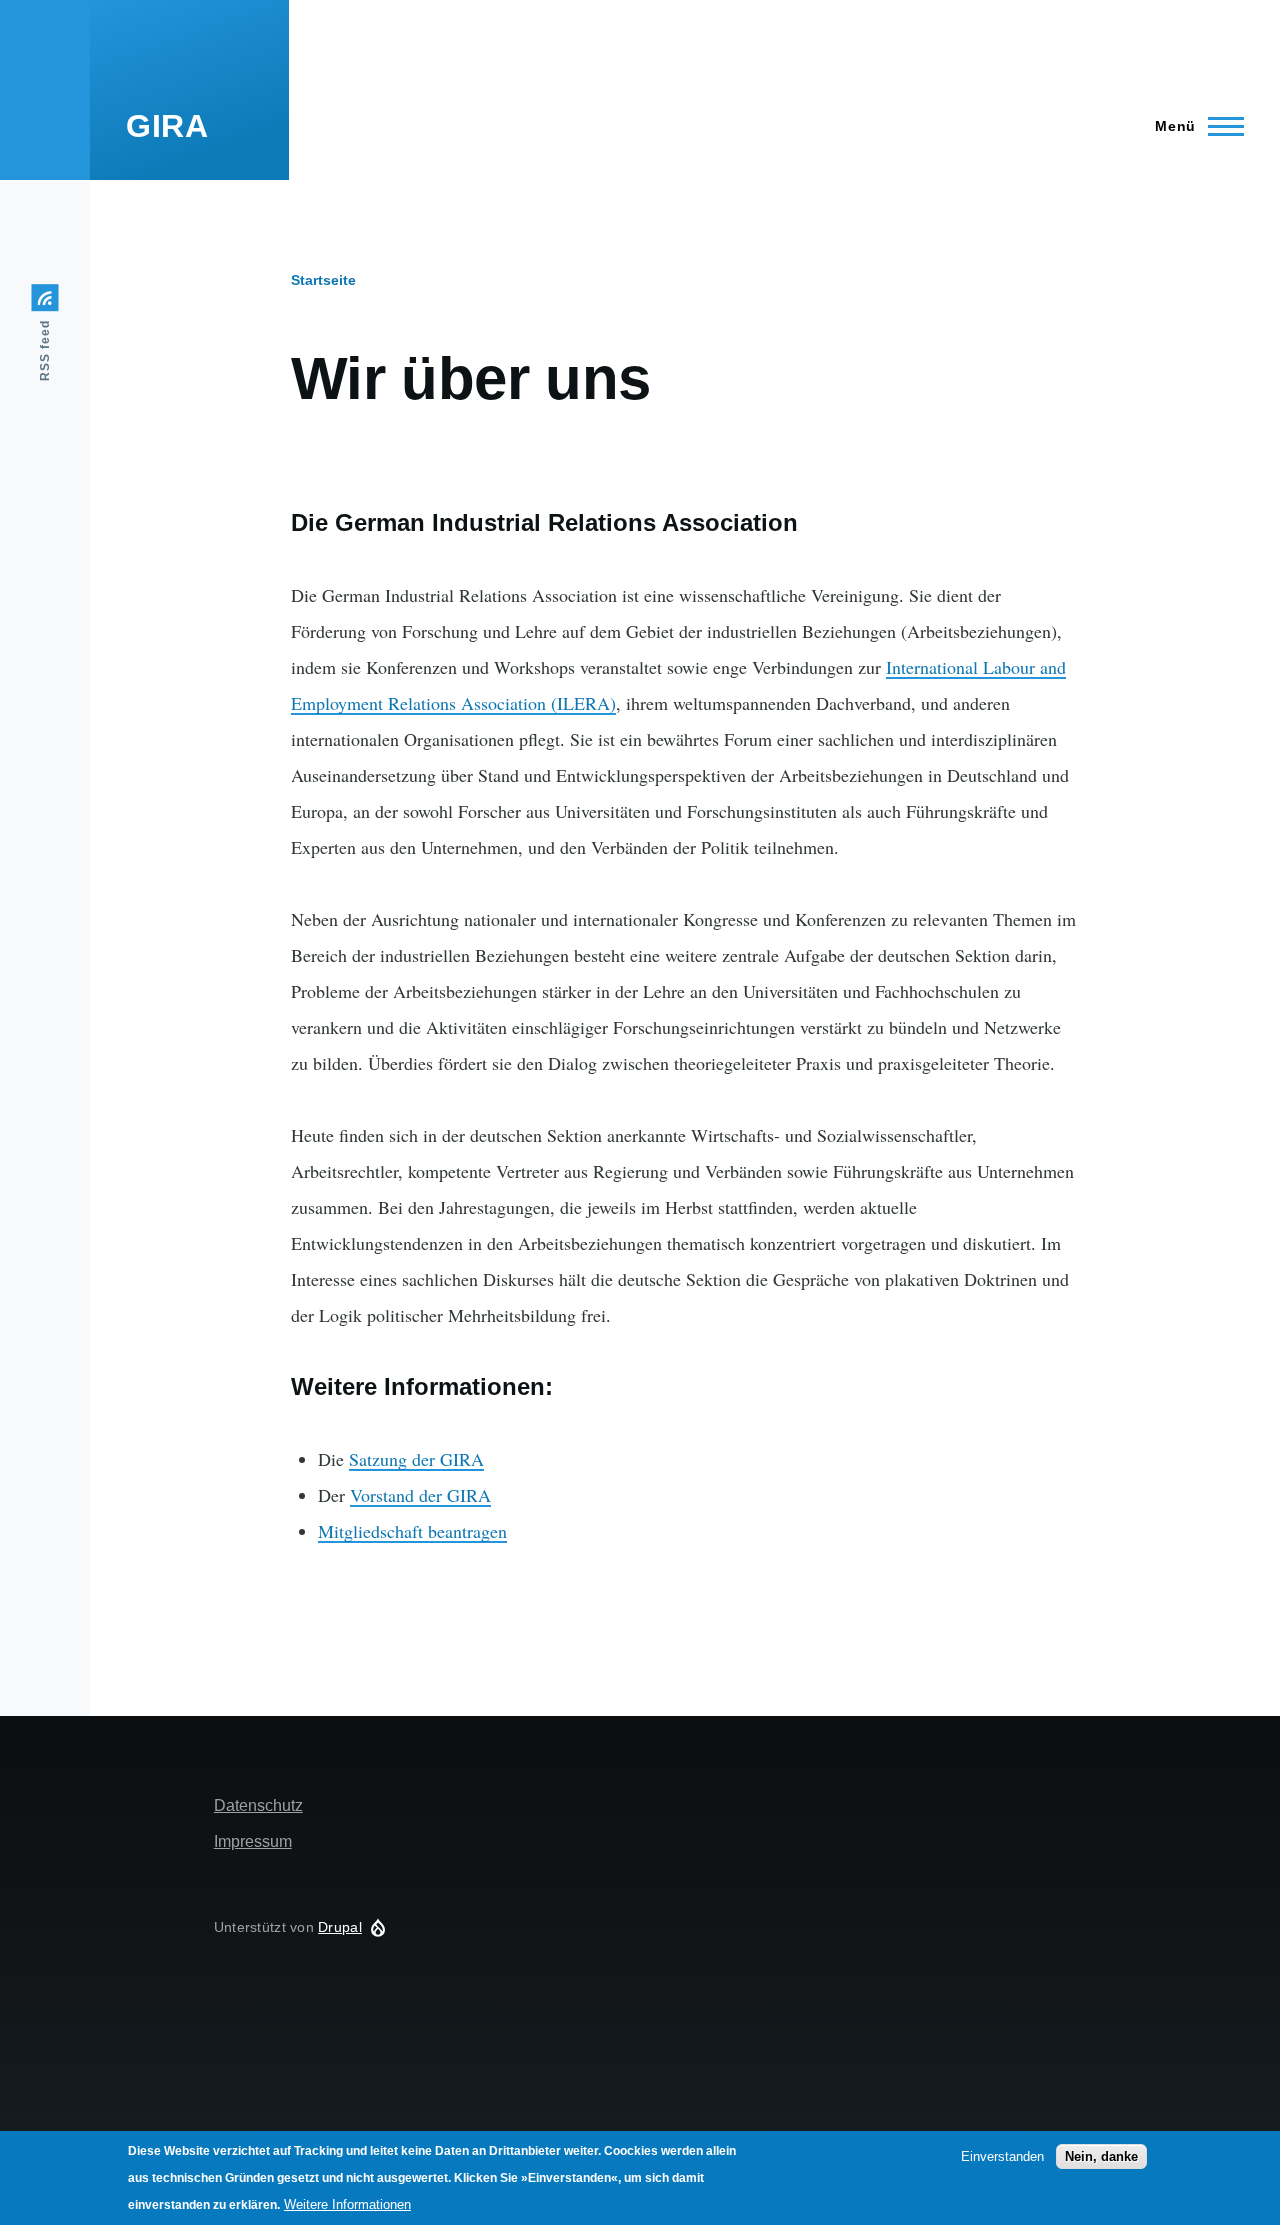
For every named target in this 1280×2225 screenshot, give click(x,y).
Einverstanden (1002, 2156)
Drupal (340, 1927)
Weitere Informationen (347, 2204)
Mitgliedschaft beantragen (412, 1531)
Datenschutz (258, 1805)
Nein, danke (1101, 2156)
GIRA (167, 126)
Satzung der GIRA (416, 1459)
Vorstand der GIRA (420, 1495)
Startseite (323, 280)
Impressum (253, 1841)
